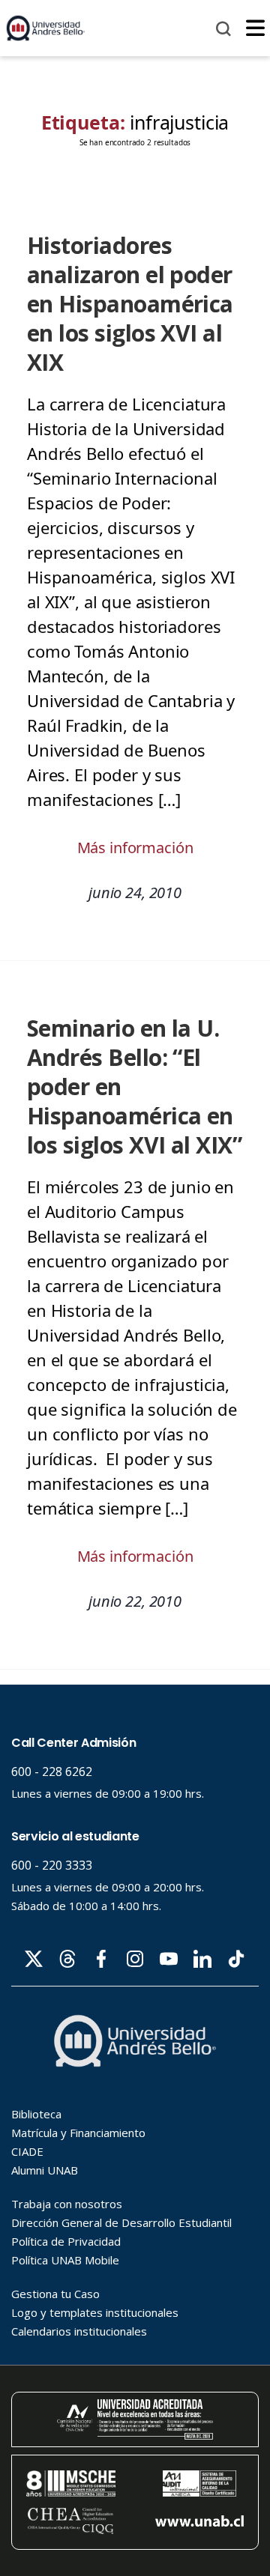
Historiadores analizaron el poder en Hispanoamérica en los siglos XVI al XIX (130, 304)
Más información (135, 848)
